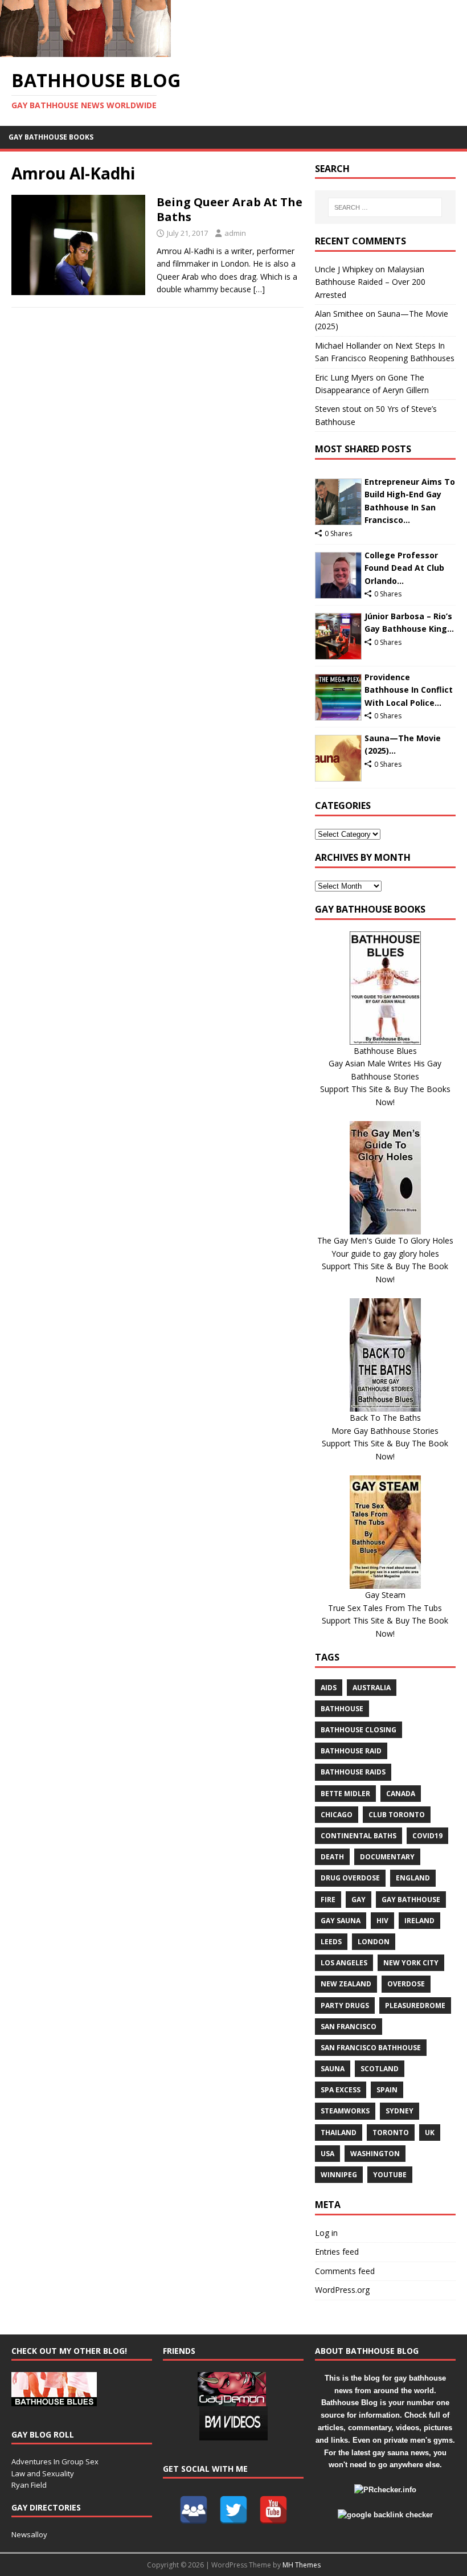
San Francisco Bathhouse (371, 2048)
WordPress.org (342, 2290)
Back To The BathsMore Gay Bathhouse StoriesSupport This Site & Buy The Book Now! (385, 1437)
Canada (401, 1794)
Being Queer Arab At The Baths (230, 209)
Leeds (331, 1942)
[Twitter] (233, 2510)
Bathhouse (342, 1709)
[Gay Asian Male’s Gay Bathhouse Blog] (54, 2400)
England (413, 1878)
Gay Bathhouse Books (51, 137)
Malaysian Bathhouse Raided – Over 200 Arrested (370, 282)
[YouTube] (273, 2510)
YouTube (390, 2175)
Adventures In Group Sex (55, 2461)
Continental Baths (359, 1836)
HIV (382, 1921)
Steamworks (345, 2111)
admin (235, 233)
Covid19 (427, 1836)
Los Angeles (344, 1963)
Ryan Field (29, 2485)
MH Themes (302, 2565)
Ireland (419, 1921)
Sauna (333, 2069)
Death (332, 1857)
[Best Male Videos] (233, 2434)
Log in (326, 2233)
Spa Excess (341, 2090)
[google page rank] (385, 2515)
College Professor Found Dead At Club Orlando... (404, 568)
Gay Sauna (341, 1921)
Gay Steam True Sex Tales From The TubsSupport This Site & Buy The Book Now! (385, 1614)
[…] (259, 289)
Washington (375, 2154)
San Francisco (349, 2027)
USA (327, 2154)
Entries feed (337, 2252)
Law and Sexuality (43, 2473)
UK (430, 2133)
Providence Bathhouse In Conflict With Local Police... (409, 690)
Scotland (380, 2069)
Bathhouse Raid (351, 1751)
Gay (359, 1900)
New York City (411, 1963)
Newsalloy (29, 2534)
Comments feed (345, 2271)
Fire (328, 1900)
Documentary (387, 1857)
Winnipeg (339, 2175)
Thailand (339, 2133)
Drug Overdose (350, 1878)
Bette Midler (345, 1794)
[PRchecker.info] (385, 2490)
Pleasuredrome (415, 2005)
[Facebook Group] (194, 2510)
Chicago (337, 1815)
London (374, 1942)
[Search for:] (385, 207)
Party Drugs (345, 2005)
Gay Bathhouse (411, 1900)
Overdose (406, 1984)
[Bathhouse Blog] (85, 50)
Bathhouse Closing (359, 1730)
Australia (372, 1688)
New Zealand (346, 1984)
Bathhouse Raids (353, 1772)
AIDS (329, 1688)
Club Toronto (397, 1815)
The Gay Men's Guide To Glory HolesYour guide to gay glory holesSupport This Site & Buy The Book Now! (385, 1260)
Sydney (400, 2111)
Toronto (391, 2133)
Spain (387, 2090)
